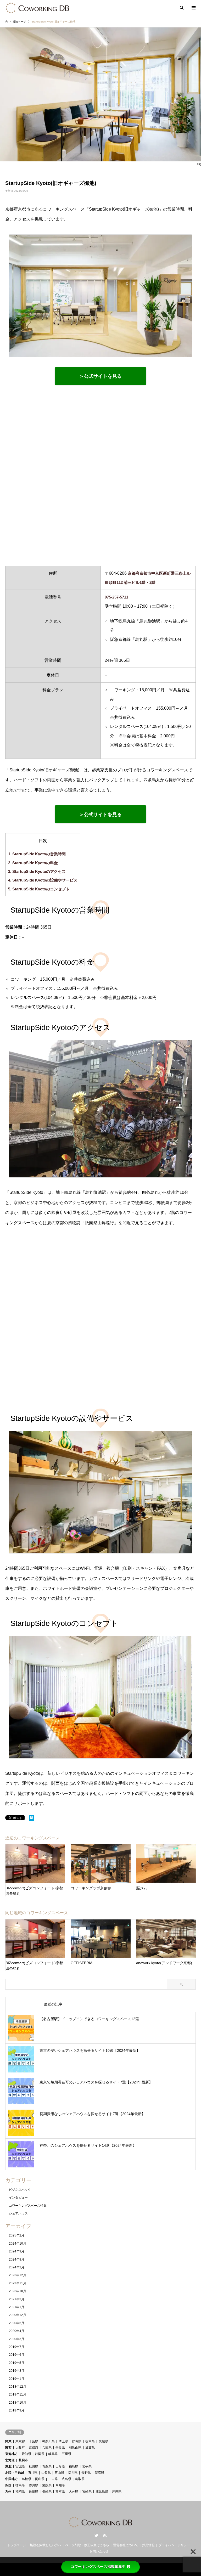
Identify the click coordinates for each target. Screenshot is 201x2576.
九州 (8, 2492)
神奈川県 (48, 2441)
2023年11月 (18, 2283)
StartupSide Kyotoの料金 (33, 863)
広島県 (66, 2479)
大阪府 (20, 2448)
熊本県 (60, 2492)
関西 (8, 2448)
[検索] (181, 8)
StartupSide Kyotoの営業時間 (37, 854)
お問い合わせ (99, 2551)
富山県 (59, 2473)
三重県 (66, 2454)
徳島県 (20, 2485)
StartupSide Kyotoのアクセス (37, 871)
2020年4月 (17, 2331)
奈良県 (60, 2448)
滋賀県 (90, 2448)
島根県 (26, 2479)
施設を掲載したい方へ (46, 2545)
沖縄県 (117, 2492)
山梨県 (46, 2473)
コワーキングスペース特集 (28, 2206)
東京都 (20, 2441)
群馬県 (77, 2441)
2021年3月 (17, 2299)
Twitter (96, 2535)
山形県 (60, 2466)
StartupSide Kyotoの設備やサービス (43, 880)
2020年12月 (18, 2315)
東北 (8, 2466)
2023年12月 (18, 2275)
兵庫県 (47, 2448)
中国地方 (12, 2479)
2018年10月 (18, 2403)
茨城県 (103, 2441)
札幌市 (23, 2460)
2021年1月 (17, 2307)
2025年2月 (17, 2235)
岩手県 (87, 2466)
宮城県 (20, 2466)
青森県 (47, 2466)
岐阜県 (53, 2454)
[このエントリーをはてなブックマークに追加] (31, 1819)
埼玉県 (63, 2441)
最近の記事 (53, 2004)
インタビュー (18, 2197)
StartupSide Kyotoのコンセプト (39, 889)
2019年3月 (17, 2371)
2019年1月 (17, 2379)
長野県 (86, 2473)
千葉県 (33, 2441)
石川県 (33, 2473)
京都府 (33, 2448)
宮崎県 (87, 2492)
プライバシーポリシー (174, 2545)
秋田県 (33, 2466)
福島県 (74, 2466)
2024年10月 (18, 2244)
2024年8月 (17, 2259)
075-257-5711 (116, 597)
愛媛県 (47, 2485)
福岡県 (20, 2492)
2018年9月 (17, 2410)
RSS (105, 2535)
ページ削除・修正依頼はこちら (87, 2545)
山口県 (53, 2479)
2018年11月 (18, 2394)
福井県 (73, 2473)
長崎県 (47, 2492)
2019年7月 (17, 2347)
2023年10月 (18, 2291)
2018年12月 (18, 2387)
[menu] (193, 8)
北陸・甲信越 (15, 2473)
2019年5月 (17, 2363)
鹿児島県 (102, 2492)
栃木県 (90, 2441)
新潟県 (99, 2473)
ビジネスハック (20, 2190)
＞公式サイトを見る (100, 376)
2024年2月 (17, 2267)
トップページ (16, 2545)
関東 (8, 2441)
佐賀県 (33, 2492)
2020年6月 (17, 2323)
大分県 (74, 2492)
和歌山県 (75, 2448)
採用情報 (148, 2545)
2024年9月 (17, 2251)
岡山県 (40, 2479)
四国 (8, 2485)
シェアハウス (18, 2213)
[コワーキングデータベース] (38, 8)
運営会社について (126, 2545)
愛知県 (26, 2454)
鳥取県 (80, 2479)
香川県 (33, 2485)
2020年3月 (17, 2339)
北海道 (10, 2460)
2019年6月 (17, 2355)
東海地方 (12, 2454)
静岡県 (40, 2454)
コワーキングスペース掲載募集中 (98, 2567)
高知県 (60, 2485)
